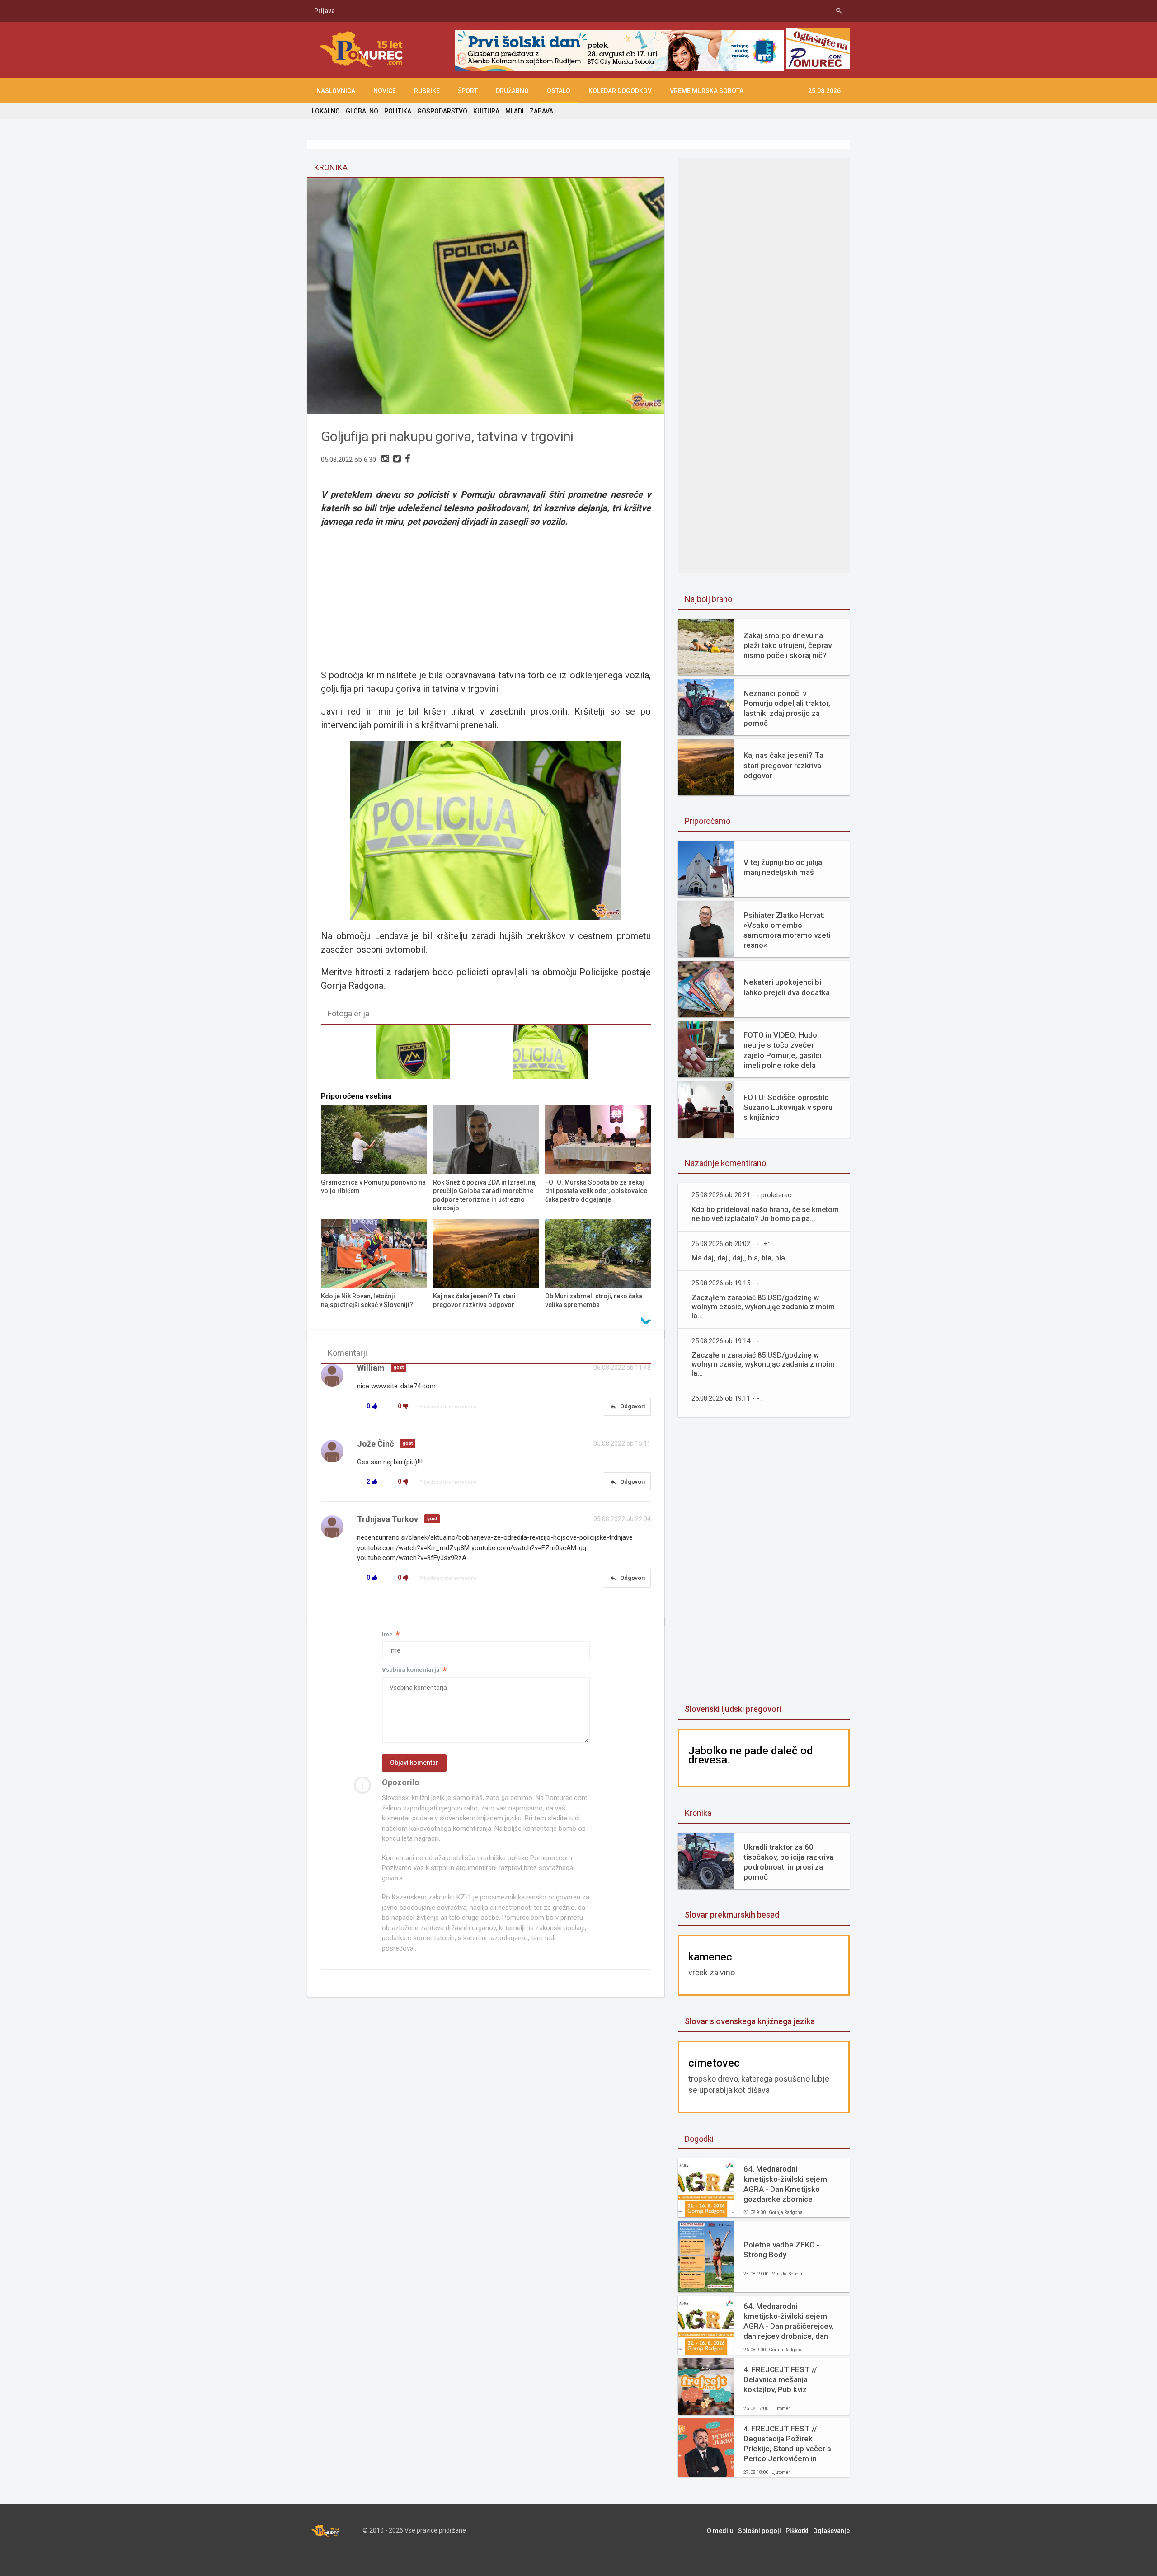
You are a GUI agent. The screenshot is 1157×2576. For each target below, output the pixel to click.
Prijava (325, 11)
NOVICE (385, 91)
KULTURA (486, 111)
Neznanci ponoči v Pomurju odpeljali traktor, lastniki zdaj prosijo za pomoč (787, 708)
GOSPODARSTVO (442, 111)
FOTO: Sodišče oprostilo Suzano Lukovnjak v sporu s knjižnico (788, 1107)
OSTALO (559, 91)
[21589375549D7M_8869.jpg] (555, 1056)
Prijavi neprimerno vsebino (448, 1407)
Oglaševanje (831, 2531)
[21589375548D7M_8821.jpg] (417, 1056)
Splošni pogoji (760, 2531)
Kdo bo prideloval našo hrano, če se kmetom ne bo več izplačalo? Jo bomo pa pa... (765, 1214)
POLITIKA (398, 111)
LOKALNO (326, 111)
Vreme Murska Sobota (707, 91)
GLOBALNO (362, 111)
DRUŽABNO (512, 91)
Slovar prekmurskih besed (732, 1915)
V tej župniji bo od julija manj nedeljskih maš (783, 867)
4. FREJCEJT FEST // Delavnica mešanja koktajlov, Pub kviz (780, 2379)
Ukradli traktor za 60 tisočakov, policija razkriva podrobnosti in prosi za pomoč (788, 1862)
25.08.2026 (824, 91)
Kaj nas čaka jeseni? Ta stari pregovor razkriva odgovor (783, 765)
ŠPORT (468, 91)
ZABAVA (541, 111)
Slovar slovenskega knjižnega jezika (750, 2021)
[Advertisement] (764, 1561)
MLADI (515, 111)
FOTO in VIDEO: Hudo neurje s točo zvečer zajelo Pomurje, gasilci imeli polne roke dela (782, 1050)
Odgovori (627, 1406)
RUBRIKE (427, 91)
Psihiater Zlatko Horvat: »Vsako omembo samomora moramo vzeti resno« (787, 930)
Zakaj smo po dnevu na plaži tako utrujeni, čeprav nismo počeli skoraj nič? (788, 645)
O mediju (720, 2531)
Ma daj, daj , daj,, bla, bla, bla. (739, 1258)
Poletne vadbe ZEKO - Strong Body (781, 2250)
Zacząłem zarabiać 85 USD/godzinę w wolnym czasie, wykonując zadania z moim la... (763, 1307)
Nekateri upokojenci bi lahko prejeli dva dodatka (787, 987)
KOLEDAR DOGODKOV (620, 91)
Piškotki (797, 2531)
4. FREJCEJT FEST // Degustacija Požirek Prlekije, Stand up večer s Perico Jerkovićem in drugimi (787, 2444)
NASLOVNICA (336, 91)
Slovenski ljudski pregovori (733, 1709)
